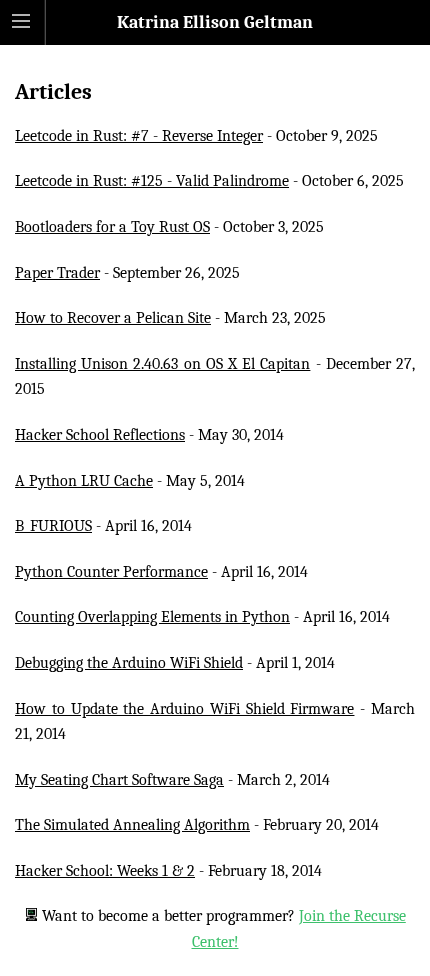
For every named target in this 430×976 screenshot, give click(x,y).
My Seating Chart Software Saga (119, 780)
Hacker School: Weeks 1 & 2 (105, 871)
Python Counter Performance (111, 572)
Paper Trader (57, 273)
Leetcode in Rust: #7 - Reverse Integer (139, 136)
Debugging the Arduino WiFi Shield (129, 663)
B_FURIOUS (53, 526)
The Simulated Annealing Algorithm (132, 825)
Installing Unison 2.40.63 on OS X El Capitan (162, 364)
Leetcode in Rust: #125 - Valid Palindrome (152, 181)
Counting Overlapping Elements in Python (152, 617)
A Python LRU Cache (84, 481)
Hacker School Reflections (100, 435)
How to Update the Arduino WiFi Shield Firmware (184, 709)
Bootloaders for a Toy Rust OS (112, 227)
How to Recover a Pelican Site (113, 318)
